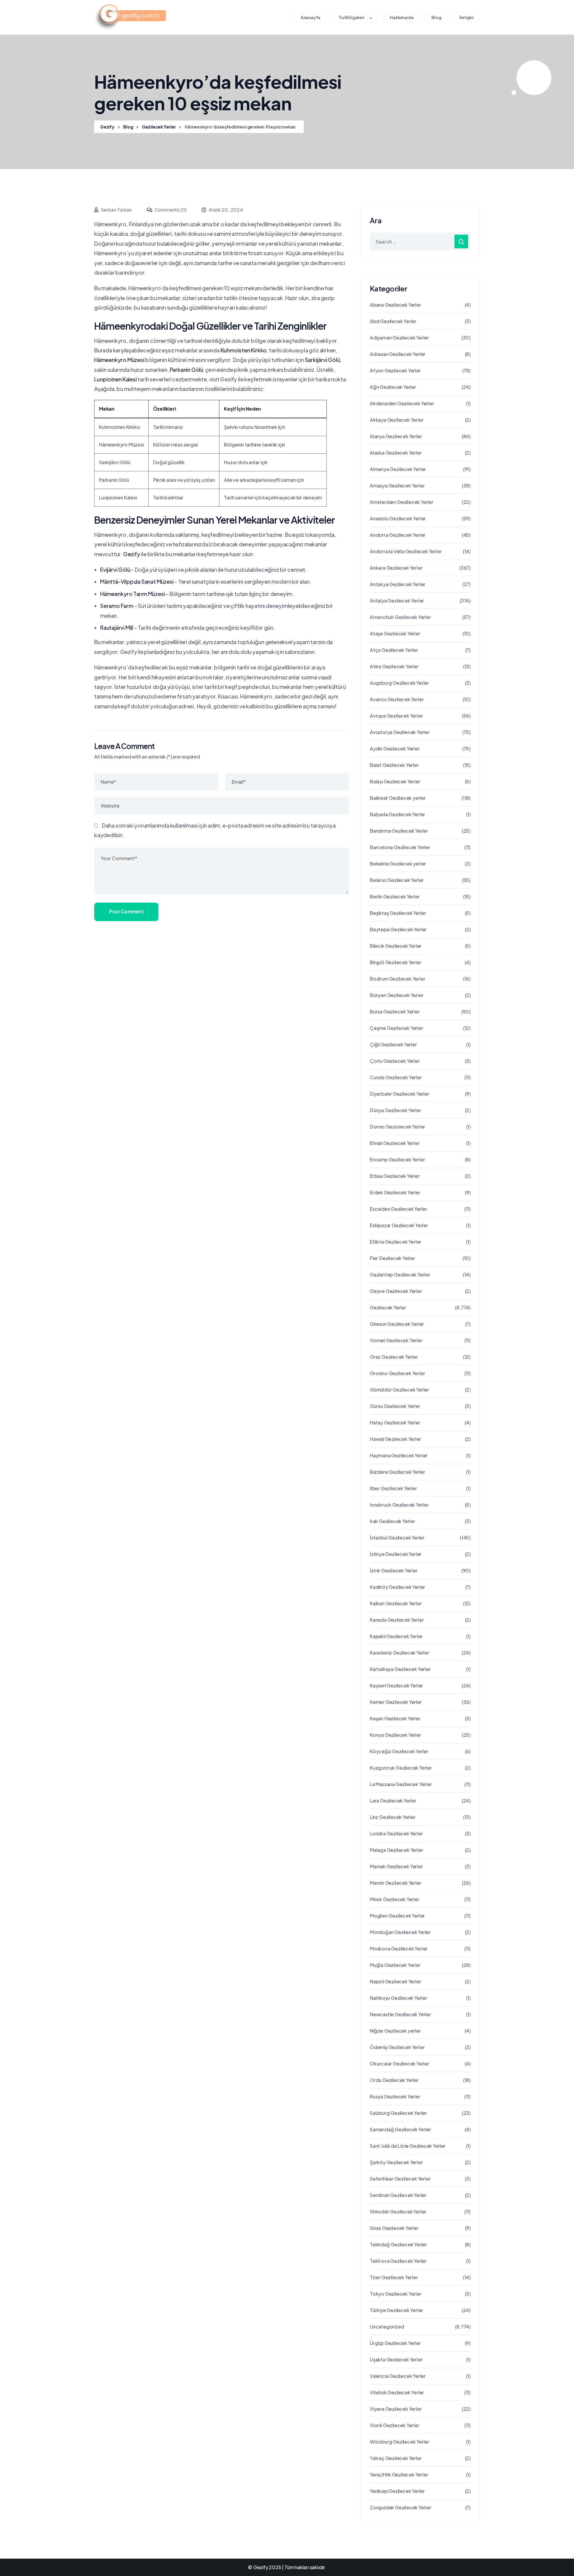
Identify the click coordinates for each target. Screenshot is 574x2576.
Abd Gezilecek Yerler (393, 321)
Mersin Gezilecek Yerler (396, 1883)
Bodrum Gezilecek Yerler (397, 979)
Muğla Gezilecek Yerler (395, 1965)
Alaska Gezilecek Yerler (396, 453)
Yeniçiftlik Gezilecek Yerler (399, 2475)
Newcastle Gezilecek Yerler (400, 2014)
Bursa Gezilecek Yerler (395, 1012)
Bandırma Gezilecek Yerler (399, 831)
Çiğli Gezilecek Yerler (393, 1044)
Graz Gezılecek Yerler (394, 1357)
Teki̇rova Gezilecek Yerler (398, 2261)
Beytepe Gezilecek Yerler (398, 929)
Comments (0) (170, 210)
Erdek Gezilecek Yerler (395, 1192)
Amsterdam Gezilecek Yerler (402, 502)
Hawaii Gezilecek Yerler (395, 1439)
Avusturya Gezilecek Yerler (400, 732)
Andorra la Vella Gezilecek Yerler (406, 551)
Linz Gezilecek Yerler (393, 1817)
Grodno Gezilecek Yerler (397, 1373)
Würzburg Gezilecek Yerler (400, 2442)
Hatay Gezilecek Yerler (395, 1422)
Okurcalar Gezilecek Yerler (400, 2064)
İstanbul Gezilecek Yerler (397, 1538)
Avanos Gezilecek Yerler (397, 699)
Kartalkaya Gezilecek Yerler (400, 1669)
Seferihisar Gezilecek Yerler (400, 2179)
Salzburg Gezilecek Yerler (398, 2113)
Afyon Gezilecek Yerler (395, 370)
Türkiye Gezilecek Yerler (396, 2310)
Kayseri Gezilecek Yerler (396, 1686)
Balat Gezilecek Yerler (394, 765)
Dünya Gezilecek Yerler (396, 1110)
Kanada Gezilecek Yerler (397, 1620)
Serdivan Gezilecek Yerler (398, 2195)
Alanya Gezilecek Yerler (396, 436)
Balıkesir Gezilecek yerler (398, 798)
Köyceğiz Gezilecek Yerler (399, 1751)
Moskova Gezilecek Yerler (399, 1949)
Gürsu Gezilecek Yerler (395, 1406)
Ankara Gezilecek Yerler (396, 568)
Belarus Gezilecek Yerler (397, 880)
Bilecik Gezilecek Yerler (396, 946)
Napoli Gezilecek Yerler (395, 1981)
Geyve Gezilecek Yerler (396, 1291)
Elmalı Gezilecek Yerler (395, 1143)
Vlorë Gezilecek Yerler (395, 2425)
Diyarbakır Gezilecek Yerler (400, 1094)
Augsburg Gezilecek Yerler (399, 683)
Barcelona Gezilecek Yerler (400, 847)
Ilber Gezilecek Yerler (393, 1488)
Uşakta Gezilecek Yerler (396, 2359)
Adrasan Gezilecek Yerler (398, 354)
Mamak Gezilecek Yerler (396, 1866)
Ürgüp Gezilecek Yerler (395, 2343)
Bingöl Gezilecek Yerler (396, 962)
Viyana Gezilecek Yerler (396, 2409)
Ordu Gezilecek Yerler (394, 2080)
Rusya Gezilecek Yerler (395, 2096)
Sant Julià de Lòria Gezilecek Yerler (408, 2146)
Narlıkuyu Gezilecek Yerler (399, 1998)
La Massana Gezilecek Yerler (401, 1784)
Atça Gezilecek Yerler (394, 650)
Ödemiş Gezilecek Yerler (397, 2047)
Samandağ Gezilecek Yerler (400, 2129)
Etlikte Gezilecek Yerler (396, 1242)
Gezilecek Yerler (388, 1307)
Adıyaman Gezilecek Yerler (399, 338)
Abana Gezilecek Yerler (396, 305)
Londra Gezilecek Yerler (396, 1833)
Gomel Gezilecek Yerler (396, 1340)
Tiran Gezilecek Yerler (394, 2277)
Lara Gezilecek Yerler (393, 1801)
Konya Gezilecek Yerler (396, 1735)
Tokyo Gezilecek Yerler (396, 2294)
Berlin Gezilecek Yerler (395, 896)
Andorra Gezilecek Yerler (398, 535)
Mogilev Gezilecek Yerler (397, 1916)
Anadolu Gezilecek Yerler (398, 518)
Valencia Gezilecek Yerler (398, 2376)
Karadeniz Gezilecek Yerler (400, 1653)
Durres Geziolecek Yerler (397, 1127)
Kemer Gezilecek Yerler (396, 1702)
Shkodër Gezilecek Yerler (398, 2212)
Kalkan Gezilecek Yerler (396, 1603)
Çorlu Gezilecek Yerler (395, 1061)
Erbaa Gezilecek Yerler (395, 1176)
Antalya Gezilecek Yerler (397, 601)
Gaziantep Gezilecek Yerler (400, 1275)
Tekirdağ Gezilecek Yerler (398, 2244)
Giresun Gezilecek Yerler (397, 1324)
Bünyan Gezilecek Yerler (397, 995)
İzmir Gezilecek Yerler (394, 1570)
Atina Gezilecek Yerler (394, 666)
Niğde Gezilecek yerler (395, 2031)
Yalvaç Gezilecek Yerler (396, 2458)
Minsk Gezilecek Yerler (395, 1899)
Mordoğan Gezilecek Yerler (400, 1932)
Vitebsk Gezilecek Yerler (397, 2392)
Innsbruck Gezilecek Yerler (399, 1505)
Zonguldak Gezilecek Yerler (401, 2507)
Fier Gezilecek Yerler (393, 1258)
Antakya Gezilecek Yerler (398, 584)
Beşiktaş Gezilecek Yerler (398, 913)
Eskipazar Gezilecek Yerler (399, 1225)
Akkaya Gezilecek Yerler (397, 420)
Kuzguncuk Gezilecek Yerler (401, 1768)
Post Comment (126, 911)
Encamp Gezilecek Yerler (397, 1159)
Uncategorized (387, 2327)
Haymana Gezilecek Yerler (399, 1455)
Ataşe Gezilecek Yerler (395, 633)
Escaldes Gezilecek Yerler (399, 1209)
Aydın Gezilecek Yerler (395, 749)
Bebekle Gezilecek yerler (398, 864)
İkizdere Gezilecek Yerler (397, 1472)
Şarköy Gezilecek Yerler (396, 2162)
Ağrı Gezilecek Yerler (393, 387)
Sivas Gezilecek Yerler (394, 2228)
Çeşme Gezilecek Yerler (397, 1028)
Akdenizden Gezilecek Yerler (402, 403)
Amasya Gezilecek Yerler (397, 486)
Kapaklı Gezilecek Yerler (396, 1636)
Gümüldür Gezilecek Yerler (399, 1390)
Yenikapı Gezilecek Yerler (397, 2491)
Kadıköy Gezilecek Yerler (397, 1587)
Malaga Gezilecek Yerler (396, 1850)
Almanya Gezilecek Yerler (398, 469)
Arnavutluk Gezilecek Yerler (400, 617)
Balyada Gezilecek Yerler (397, 814)
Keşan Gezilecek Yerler (395, 1718)
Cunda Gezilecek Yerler (396, 1077)
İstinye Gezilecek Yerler (396, 1554)
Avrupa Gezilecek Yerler (396, 716)
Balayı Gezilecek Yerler (395, 781)
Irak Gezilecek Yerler (393, 1521)
